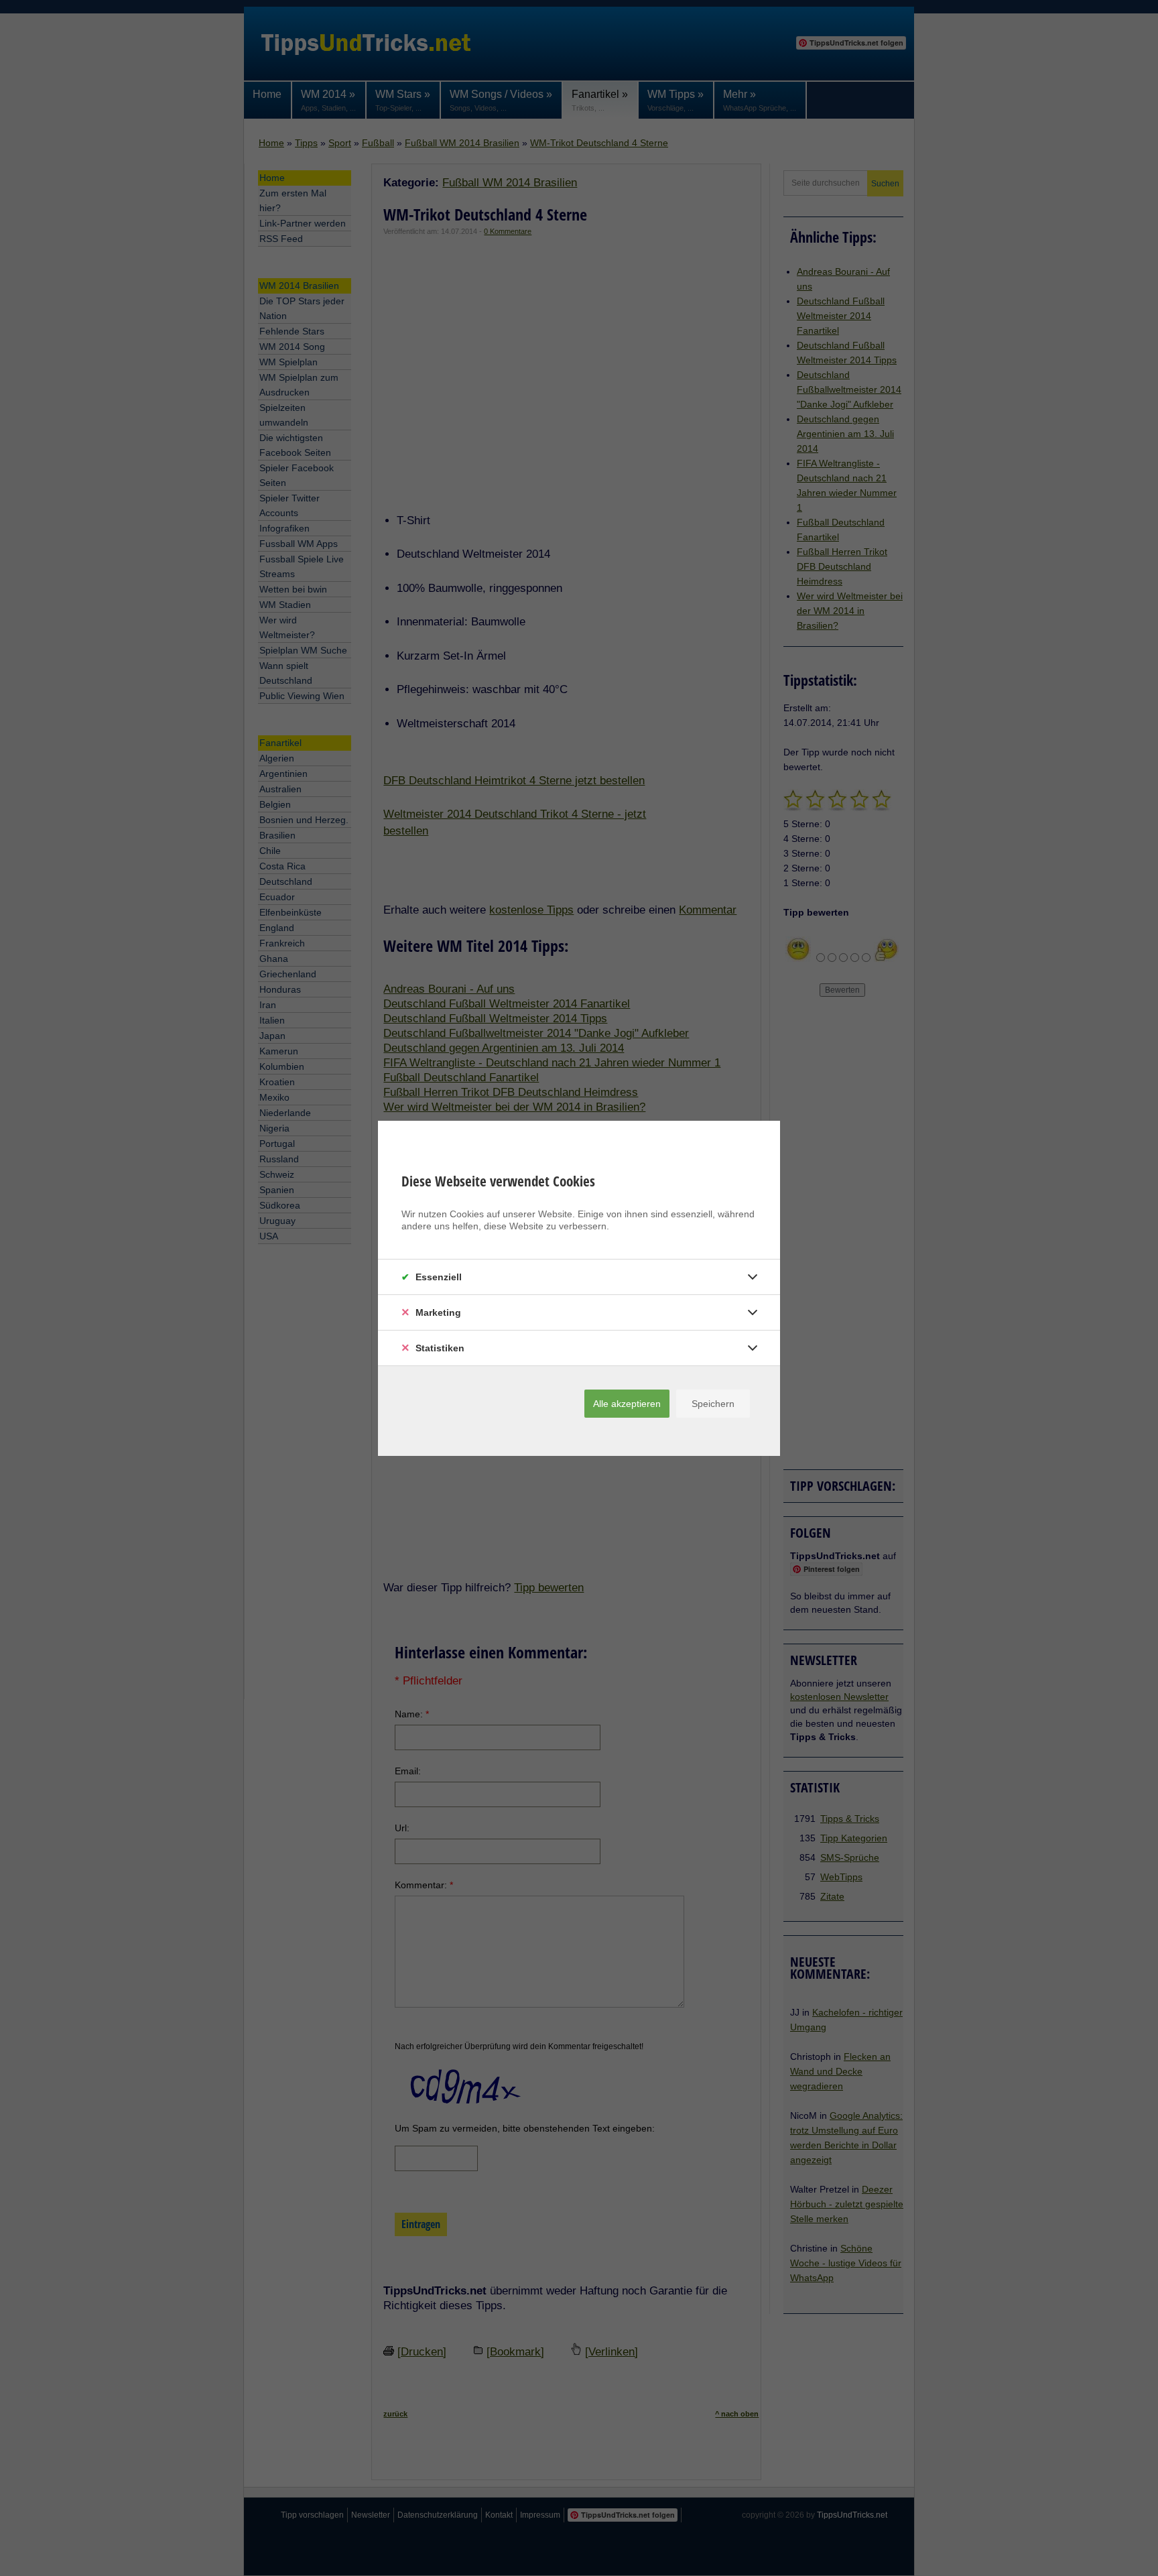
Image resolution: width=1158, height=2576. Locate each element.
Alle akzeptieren (627, 1404)
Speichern (713, 1404)
